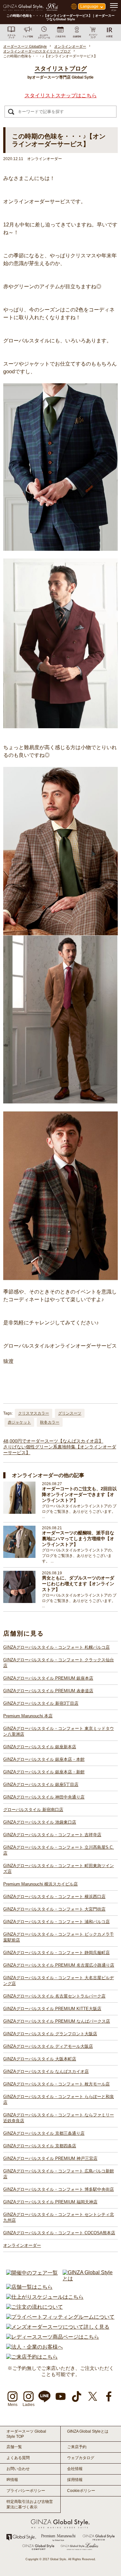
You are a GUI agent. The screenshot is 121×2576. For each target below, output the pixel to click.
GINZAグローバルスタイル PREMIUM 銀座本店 (48, 1678)
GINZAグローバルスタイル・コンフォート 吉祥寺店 (52, 1835)
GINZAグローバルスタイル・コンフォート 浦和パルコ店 (56, 1922)
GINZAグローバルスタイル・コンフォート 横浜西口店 (54, 1897)
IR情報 (12, 2480)
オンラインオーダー (22, 2245)
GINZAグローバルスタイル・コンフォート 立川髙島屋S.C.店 (59, 1850)
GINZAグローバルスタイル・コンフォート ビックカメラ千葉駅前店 (59, 1937)
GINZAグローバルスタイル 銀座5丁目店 (41, 1784)
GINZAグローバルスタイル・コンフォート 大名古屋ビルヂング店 (59, 1981)
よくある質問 (18, 2458)
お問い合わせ (18, 2469)
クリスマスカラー (34, 1413)
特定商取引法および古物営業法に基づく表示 (30, 2504)
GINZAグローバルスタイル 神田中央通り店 (44, 1797)
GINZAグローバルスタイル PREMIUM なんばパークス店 (57, 2021)
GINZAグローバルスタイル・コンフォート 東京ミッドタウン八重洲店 (59, 1731)
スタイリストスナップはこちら (61, 95)
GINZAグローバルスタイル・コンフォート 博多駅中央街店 (59, 2189)
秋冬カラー (50, 1422)
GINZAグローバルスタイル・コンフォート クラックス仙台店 (59, 1663)
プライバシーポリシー (26, 2491)
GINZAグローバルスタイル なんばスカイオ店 (46, 2071)
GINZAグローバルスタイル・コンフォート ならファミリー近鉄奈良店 (59, 2118)
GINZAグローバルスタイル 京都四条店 (40, 2146)
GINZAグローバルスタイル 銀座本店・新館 (44, 1772)
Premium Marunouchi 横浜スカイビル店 (40, 1884)
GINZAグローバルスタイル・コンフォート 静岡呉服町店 (56, 1953)
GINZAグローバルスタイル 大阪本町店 (40, 2059)
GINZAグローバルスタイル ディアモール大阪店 (48, 2046)
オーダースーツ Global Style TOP (26, 2434)
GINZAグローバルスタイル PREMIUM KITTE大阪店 (52, 2009)
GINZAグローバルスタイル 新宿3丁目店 (41, 1703)
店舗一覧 (14, 2447)
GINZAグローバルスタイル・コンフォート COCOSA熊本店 (59, 2233)
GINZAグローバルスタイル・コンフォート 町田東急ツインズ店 (59, 1869)
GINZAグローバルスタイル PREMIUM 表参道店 (48, 1691)
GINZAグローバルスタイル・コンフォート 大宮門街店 (54, 1909)
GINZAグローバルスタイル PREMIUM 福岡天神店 (50, 2202)
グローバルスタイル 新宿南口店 (33, 1810)
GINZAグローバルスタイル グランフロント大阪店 (50, 2034)
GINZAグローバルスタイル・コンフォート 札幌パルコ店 (56, 1647)
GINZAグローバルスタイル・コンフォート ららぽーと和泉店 (59, 2099)
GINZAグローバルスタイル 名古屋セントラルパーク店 (54, 1996)
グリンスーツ (70, 1413)
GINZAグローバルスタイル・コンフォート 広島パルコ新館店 (59, 2174)
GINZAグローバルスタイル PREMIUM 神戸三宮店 (50, 2158)
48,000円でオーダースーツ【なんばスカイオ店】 (53, 1441)
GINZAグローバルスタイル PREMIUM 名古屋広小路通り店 (59, 1965)
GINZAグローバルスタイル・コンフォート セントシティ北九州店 (59, 2217)
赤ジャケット (19, 1422)
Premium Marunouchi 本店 (28, 1716)
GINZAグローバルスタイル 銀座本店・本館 (44, 1759)
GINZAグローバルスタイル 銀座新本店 (40, 1747)
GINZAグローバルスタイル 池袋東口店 (40, 1822)
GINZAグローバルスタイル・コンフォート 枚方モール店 (56, 2084)
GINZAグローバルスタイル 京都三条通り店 (44, 2133)
